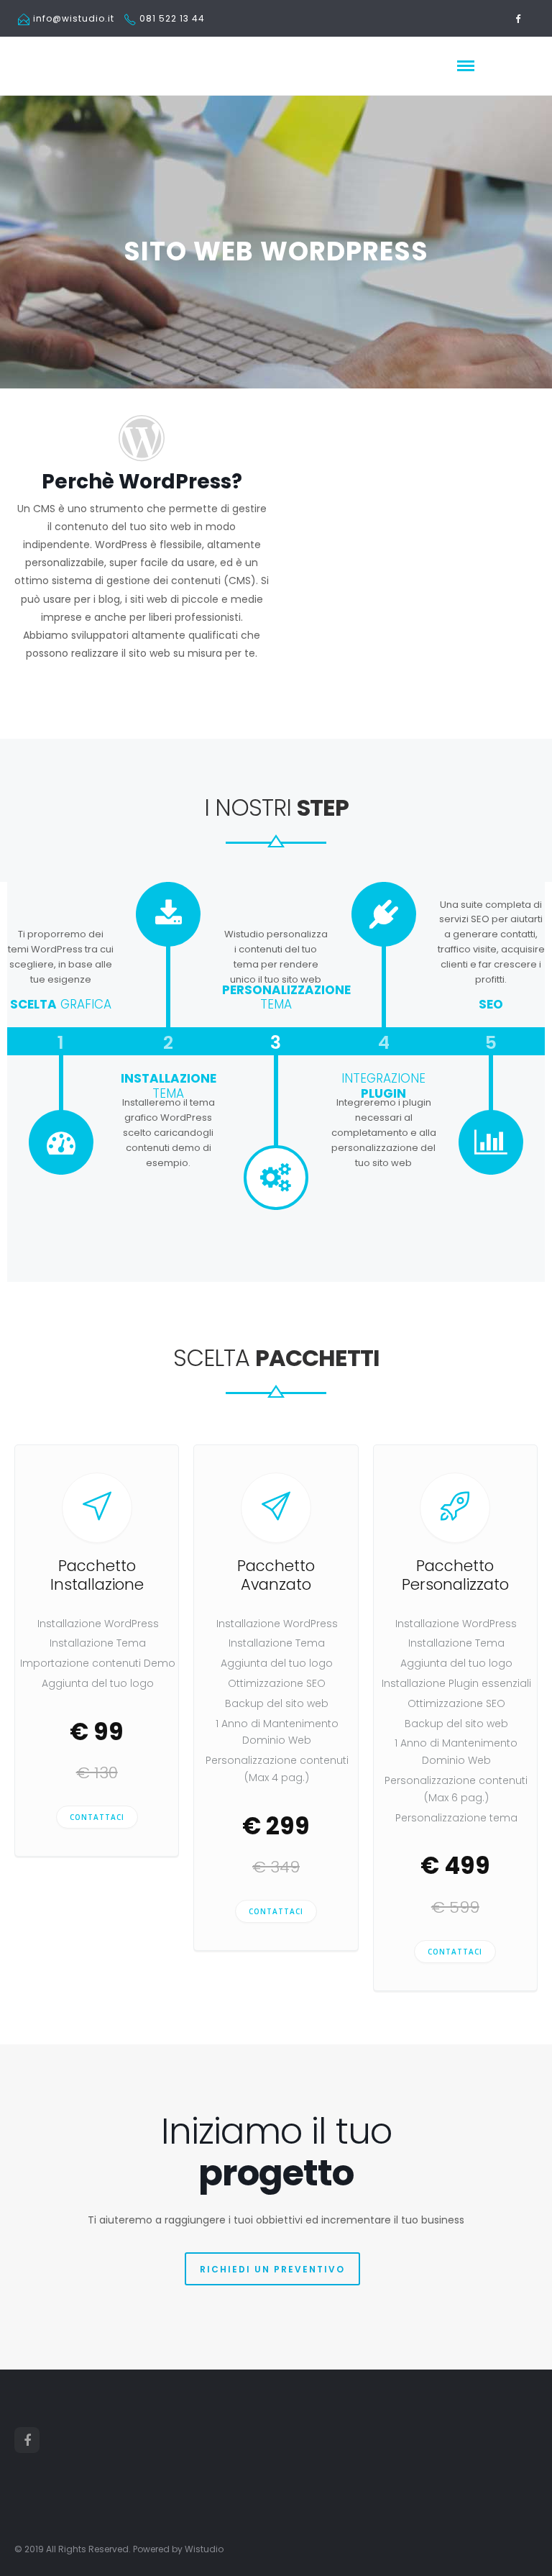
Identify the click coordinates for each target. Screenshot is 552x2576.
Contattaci (97, 1817)
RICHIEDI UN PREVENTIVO (272, 2269)
